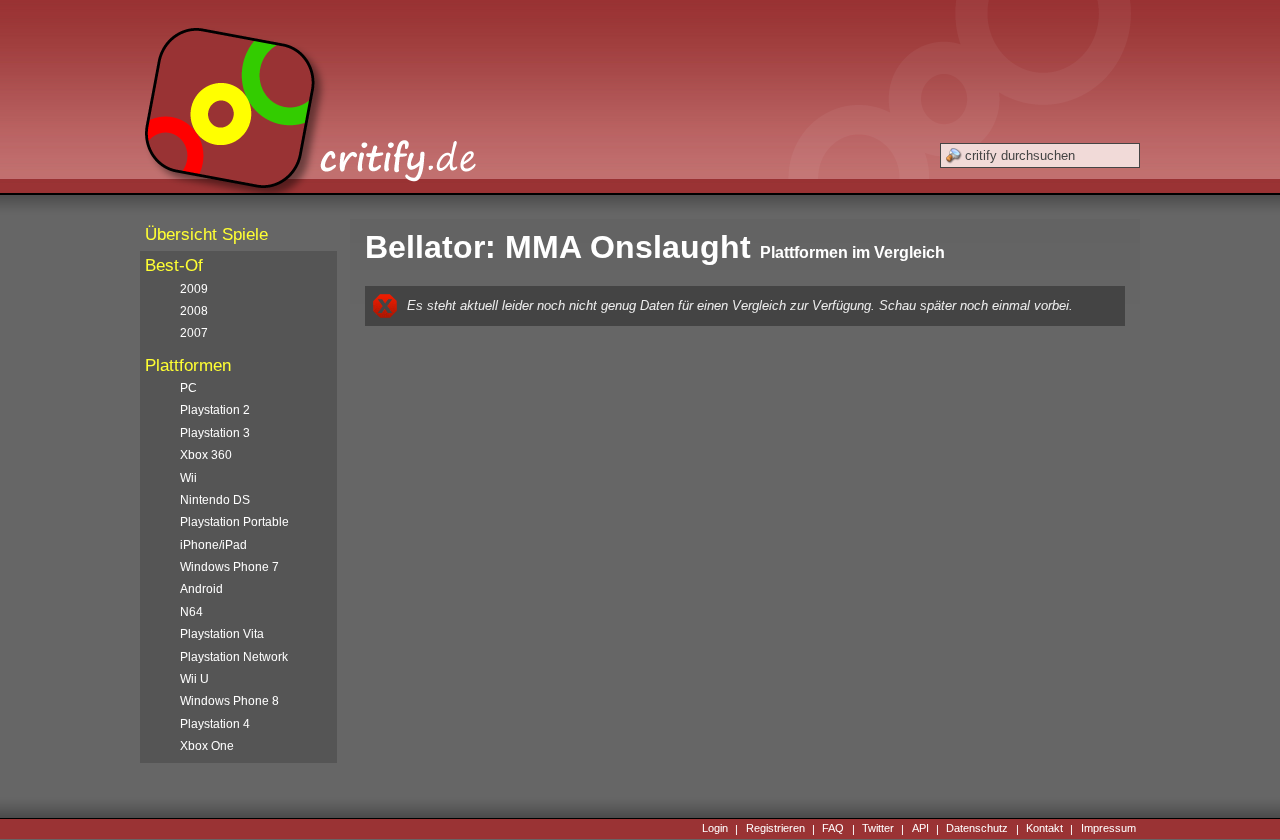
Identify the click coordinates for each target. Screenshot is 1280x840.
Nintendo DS (215, 500)
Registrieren (775, 829)
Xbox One (207, 746)
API (920, 829)
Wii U (194, 679)
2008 (194, 311)
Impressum (1108, 829)
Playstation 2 (215, 410)
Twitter (878, 829)
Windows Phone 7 (229, 567)
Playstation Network (234, 657)
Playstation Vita (222, 634)
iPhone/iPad (213, 545)
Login (715, 829)
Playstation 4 (215, 724)
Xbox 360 (206, 455)
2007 (194, 333)
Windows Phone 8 (229, 701)
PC (188, 388)
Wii (188, 478)
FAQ (833, 829)
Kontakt (1044, 829)
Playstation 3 (215, 433)
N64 (191, 612)
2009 (194, 289)
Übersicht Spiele (206, 234)
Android (201, 589)
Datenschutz (977, 829)
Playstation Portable (234, 522)
